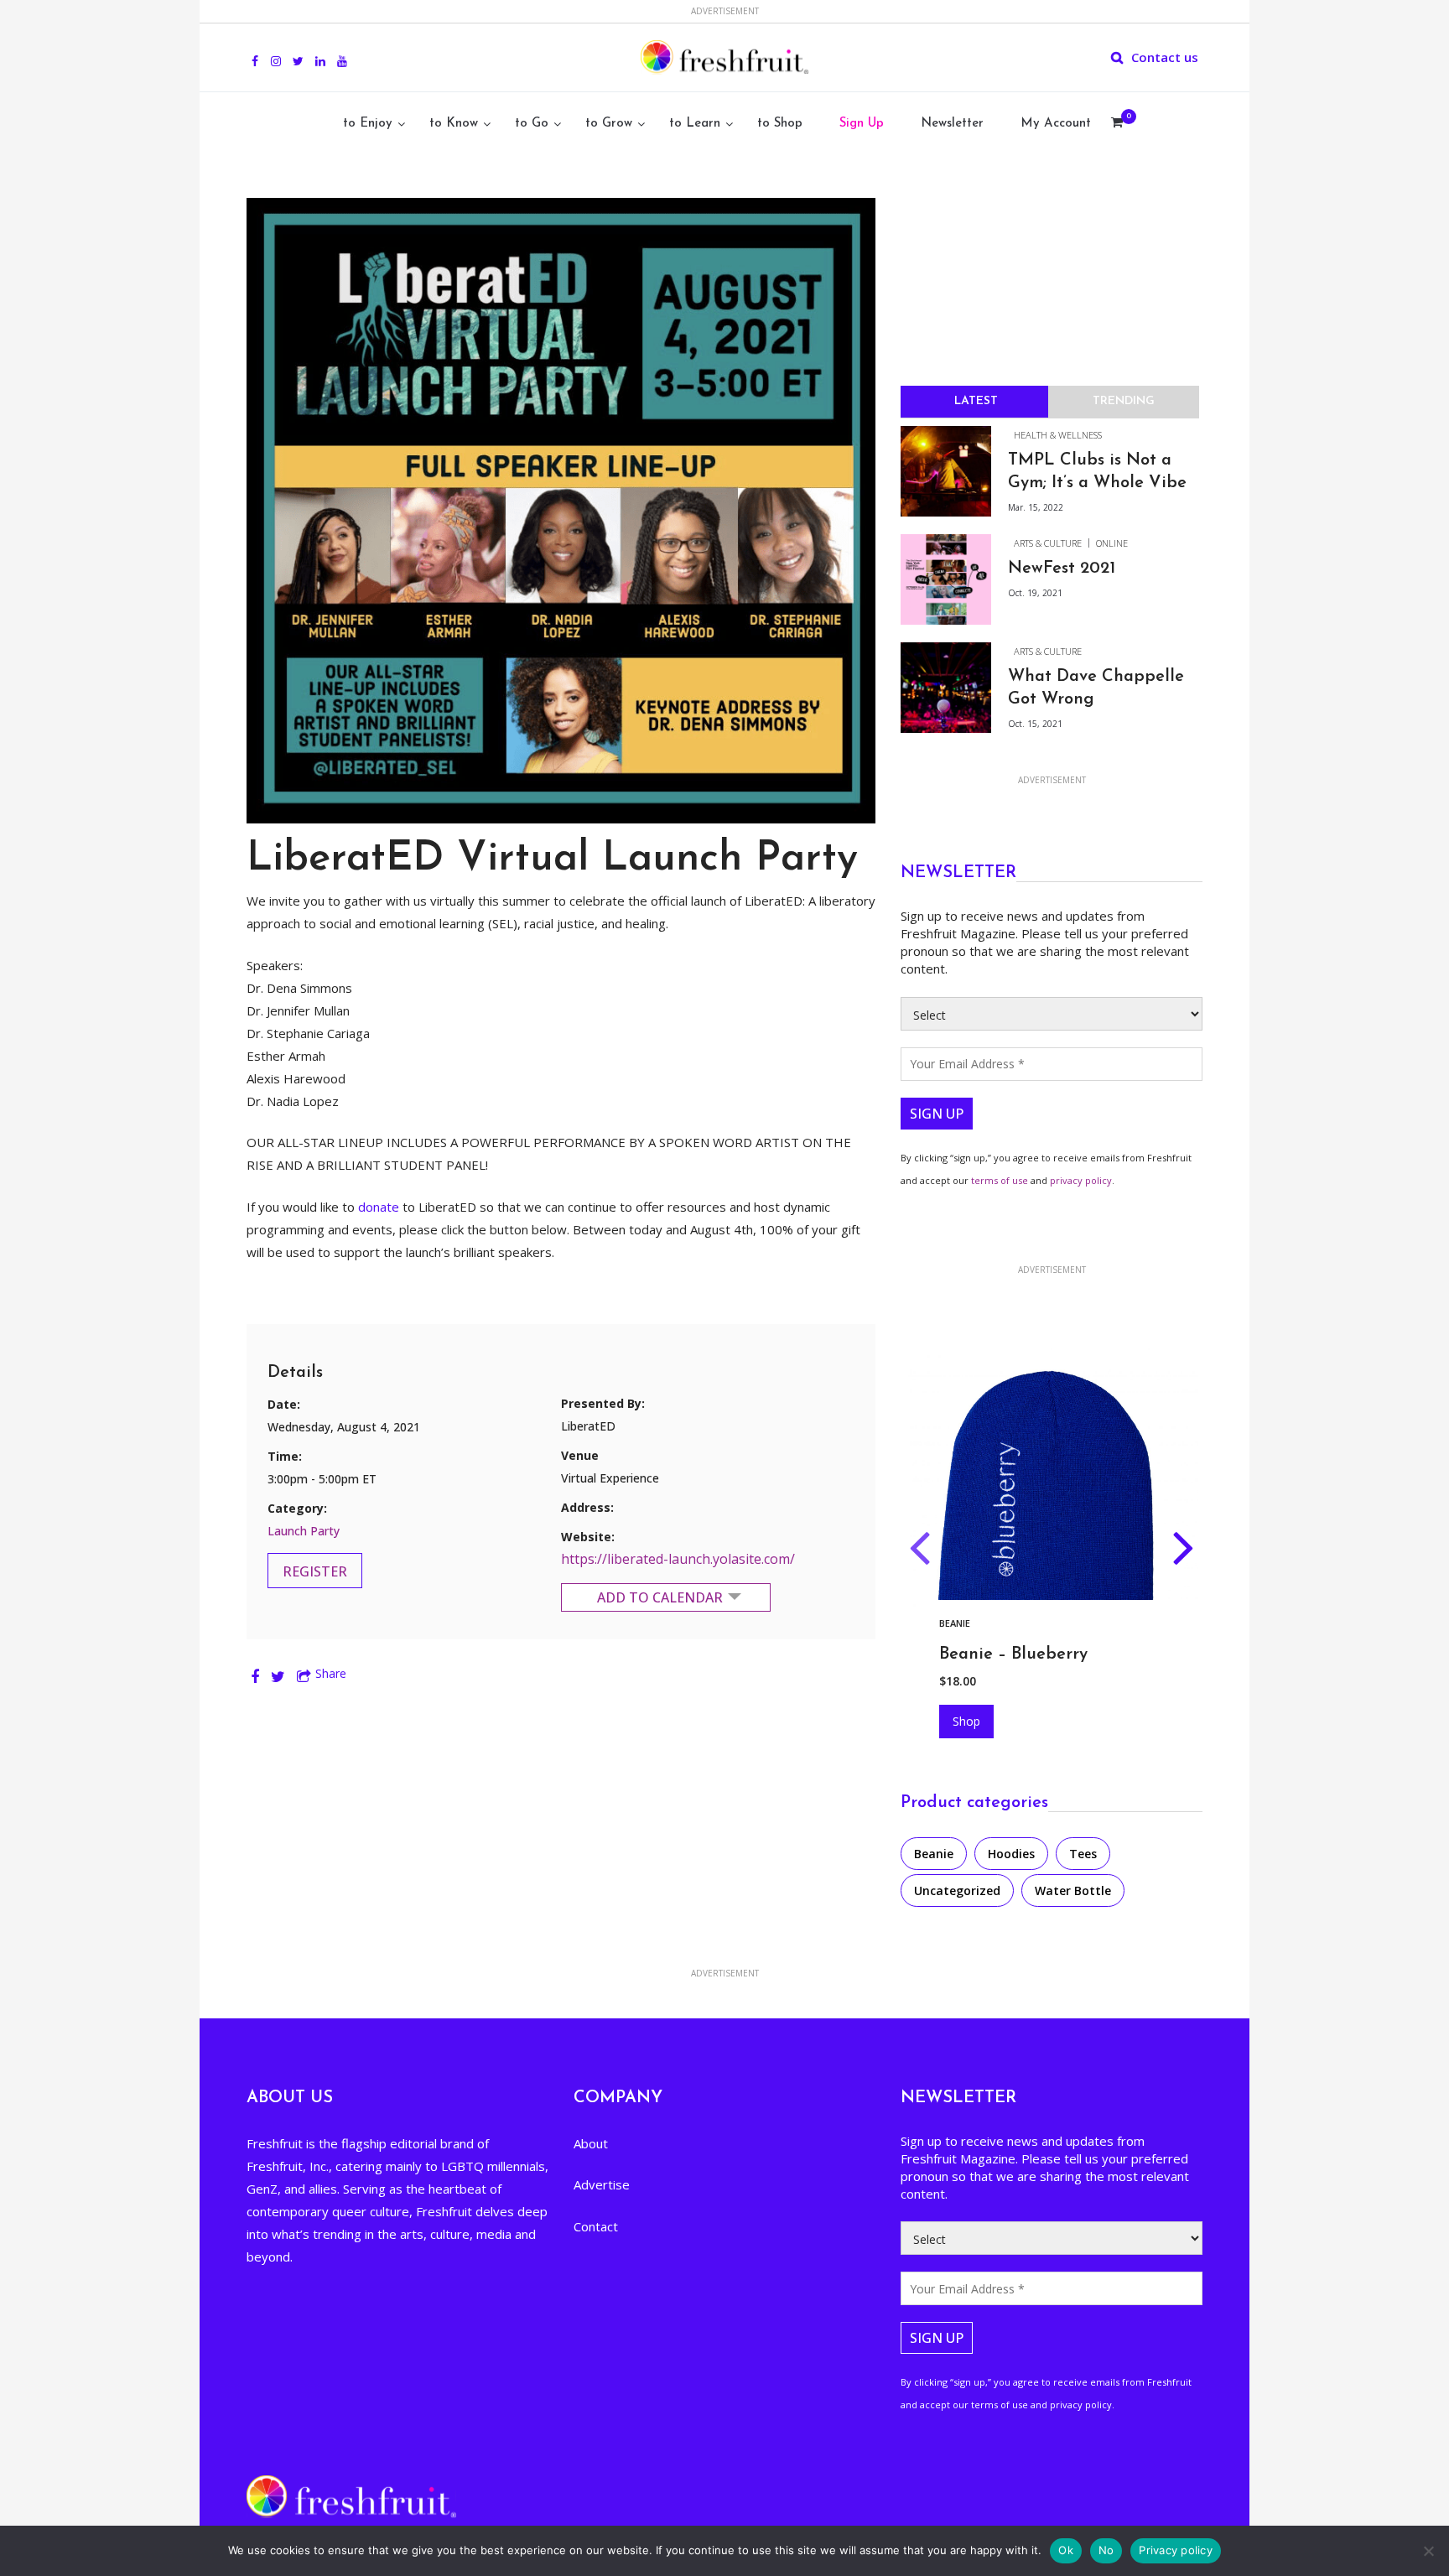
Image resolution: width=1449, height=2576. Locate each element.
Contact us (1165, 57)
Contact (596, 2226)
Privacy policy (1176, 2550)
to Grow (609, 124)
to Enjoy (368, 124)
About (591, 2143)
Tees (1083, 1854)
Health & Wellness (1058, 435)
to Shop (780, 124)
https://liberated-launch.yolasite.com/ (678, 1559)
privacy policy (1081, 1180)
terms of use (1000, 1180)
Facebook (255, 52)
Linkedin (320, 52)
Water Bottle (1073, 1890)
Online (1112, 543)
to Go (532, 124)
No (1106, 2550)
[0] (1117, 124)
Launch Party (304, 1531)
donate (379, 1207)
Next (1184, 1551)
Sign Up (862, 124)
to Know (454, 124)
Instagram (276, 52)
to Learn (695, 124)
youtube (342, 52)
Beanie (934, 1854)
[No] (1428, 2551)
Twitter (298, 52)
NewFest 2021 (1062, 569)
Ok (1066, 2550)
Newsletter (952, 124)
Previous (919, 1551)
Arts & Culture (1048, 543)
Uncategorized (957, 1890)
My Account (1056, 124)
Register (315, 1571)
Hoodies (1010, 1623)
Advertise (602, 2184)
